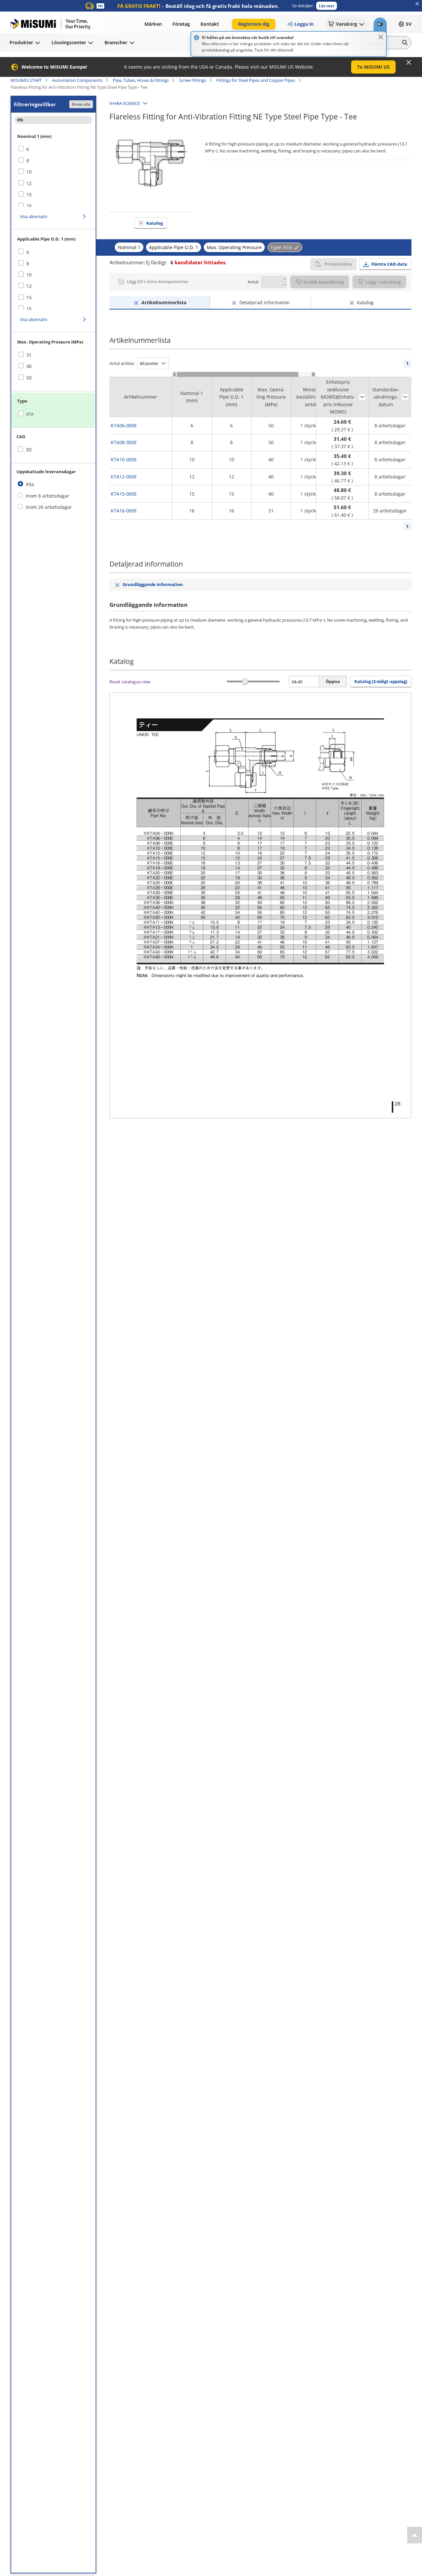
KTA (30, 414)
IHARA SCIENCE (125, 103)
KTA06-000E (124, 425)
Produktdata (338, 264)
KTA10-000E (124, 459)
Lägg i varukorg (383, 282)
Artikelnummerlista (164, 302)
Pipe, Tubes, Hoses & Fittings (141, 80)
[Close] (381, 37)
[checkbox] (53, 149)
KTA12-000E (124, 477)
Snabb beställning (324, 282)
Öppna (333, 681)
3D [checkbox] (29, 450)
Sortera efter (362, 397)
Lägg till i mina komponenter (158, 281)
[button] (327, 6)
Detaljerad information (265, 302)
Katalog (155, 223)
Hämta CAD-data (389, 264)
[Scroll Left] (175, 374)
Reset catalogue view (130, 682)
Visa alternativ (34, 216)
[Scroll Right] (313, 374)
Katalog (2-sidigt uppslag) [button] (381, 681)
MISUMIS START (26, 80)
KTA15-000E (124, 494)
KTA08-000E (124, 442)
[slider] (245, 682)
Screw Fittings (193, 80)
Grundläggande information (153, 584)
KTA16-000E (124, 511)
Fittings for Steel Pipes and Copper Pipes (256, 80)
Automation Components (77, 80)
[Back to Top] (415, 2535)
